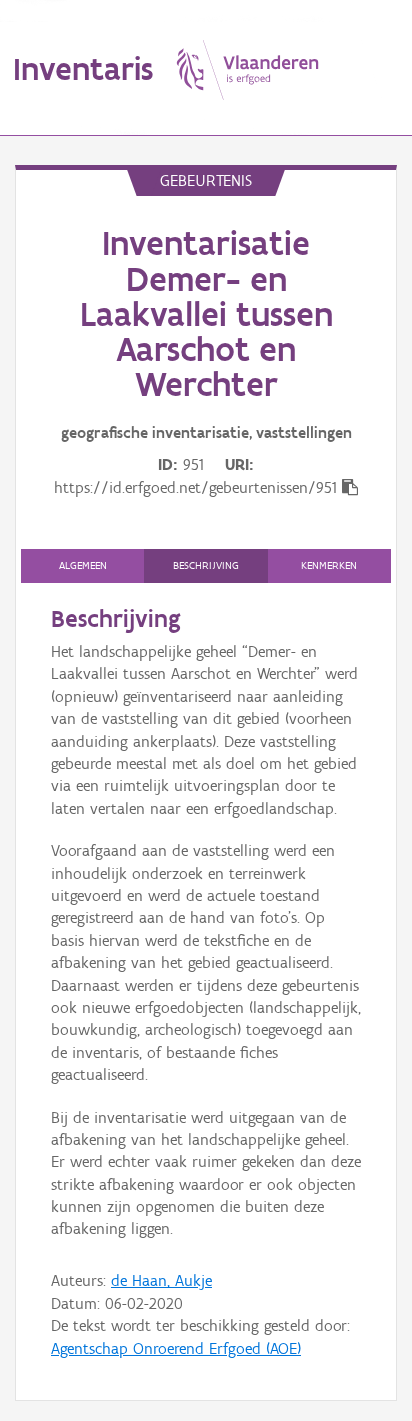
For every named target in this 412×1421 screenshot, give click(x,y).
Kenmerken (329, 565)
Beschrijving (206, 565)
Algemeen (83, 565)
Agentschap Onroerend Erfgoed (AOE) (176, 1348)
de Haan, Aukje (161, 1280)
